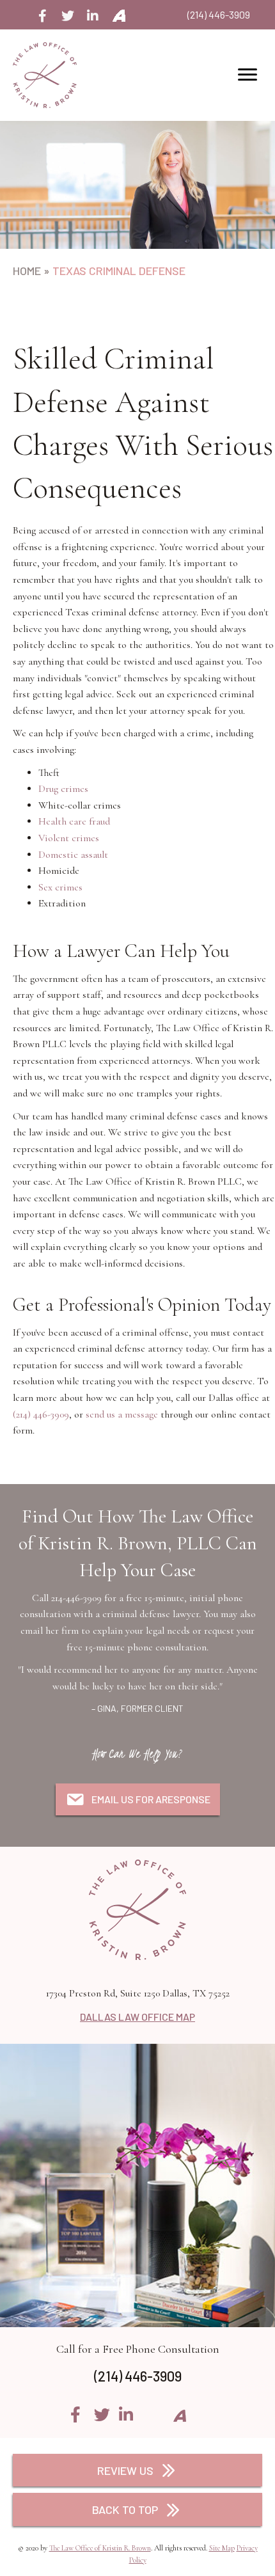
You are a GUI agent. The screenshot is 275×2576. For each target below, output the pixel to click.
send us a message (122, 1414)
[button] (43, 16)
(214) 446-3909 (219, 14)
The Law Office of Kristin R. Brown (100, 2548)
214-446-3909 (76, 1598)
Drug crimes (63, 789)
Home (27, 271)
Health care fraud (74, 821)
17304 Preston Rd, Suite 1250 (138, 1993)
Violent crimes (69, 838)
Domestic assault (73, 855)
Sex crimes (60, 887)
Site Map (222, 2548)
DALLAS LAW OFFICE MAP (137, 2017)
